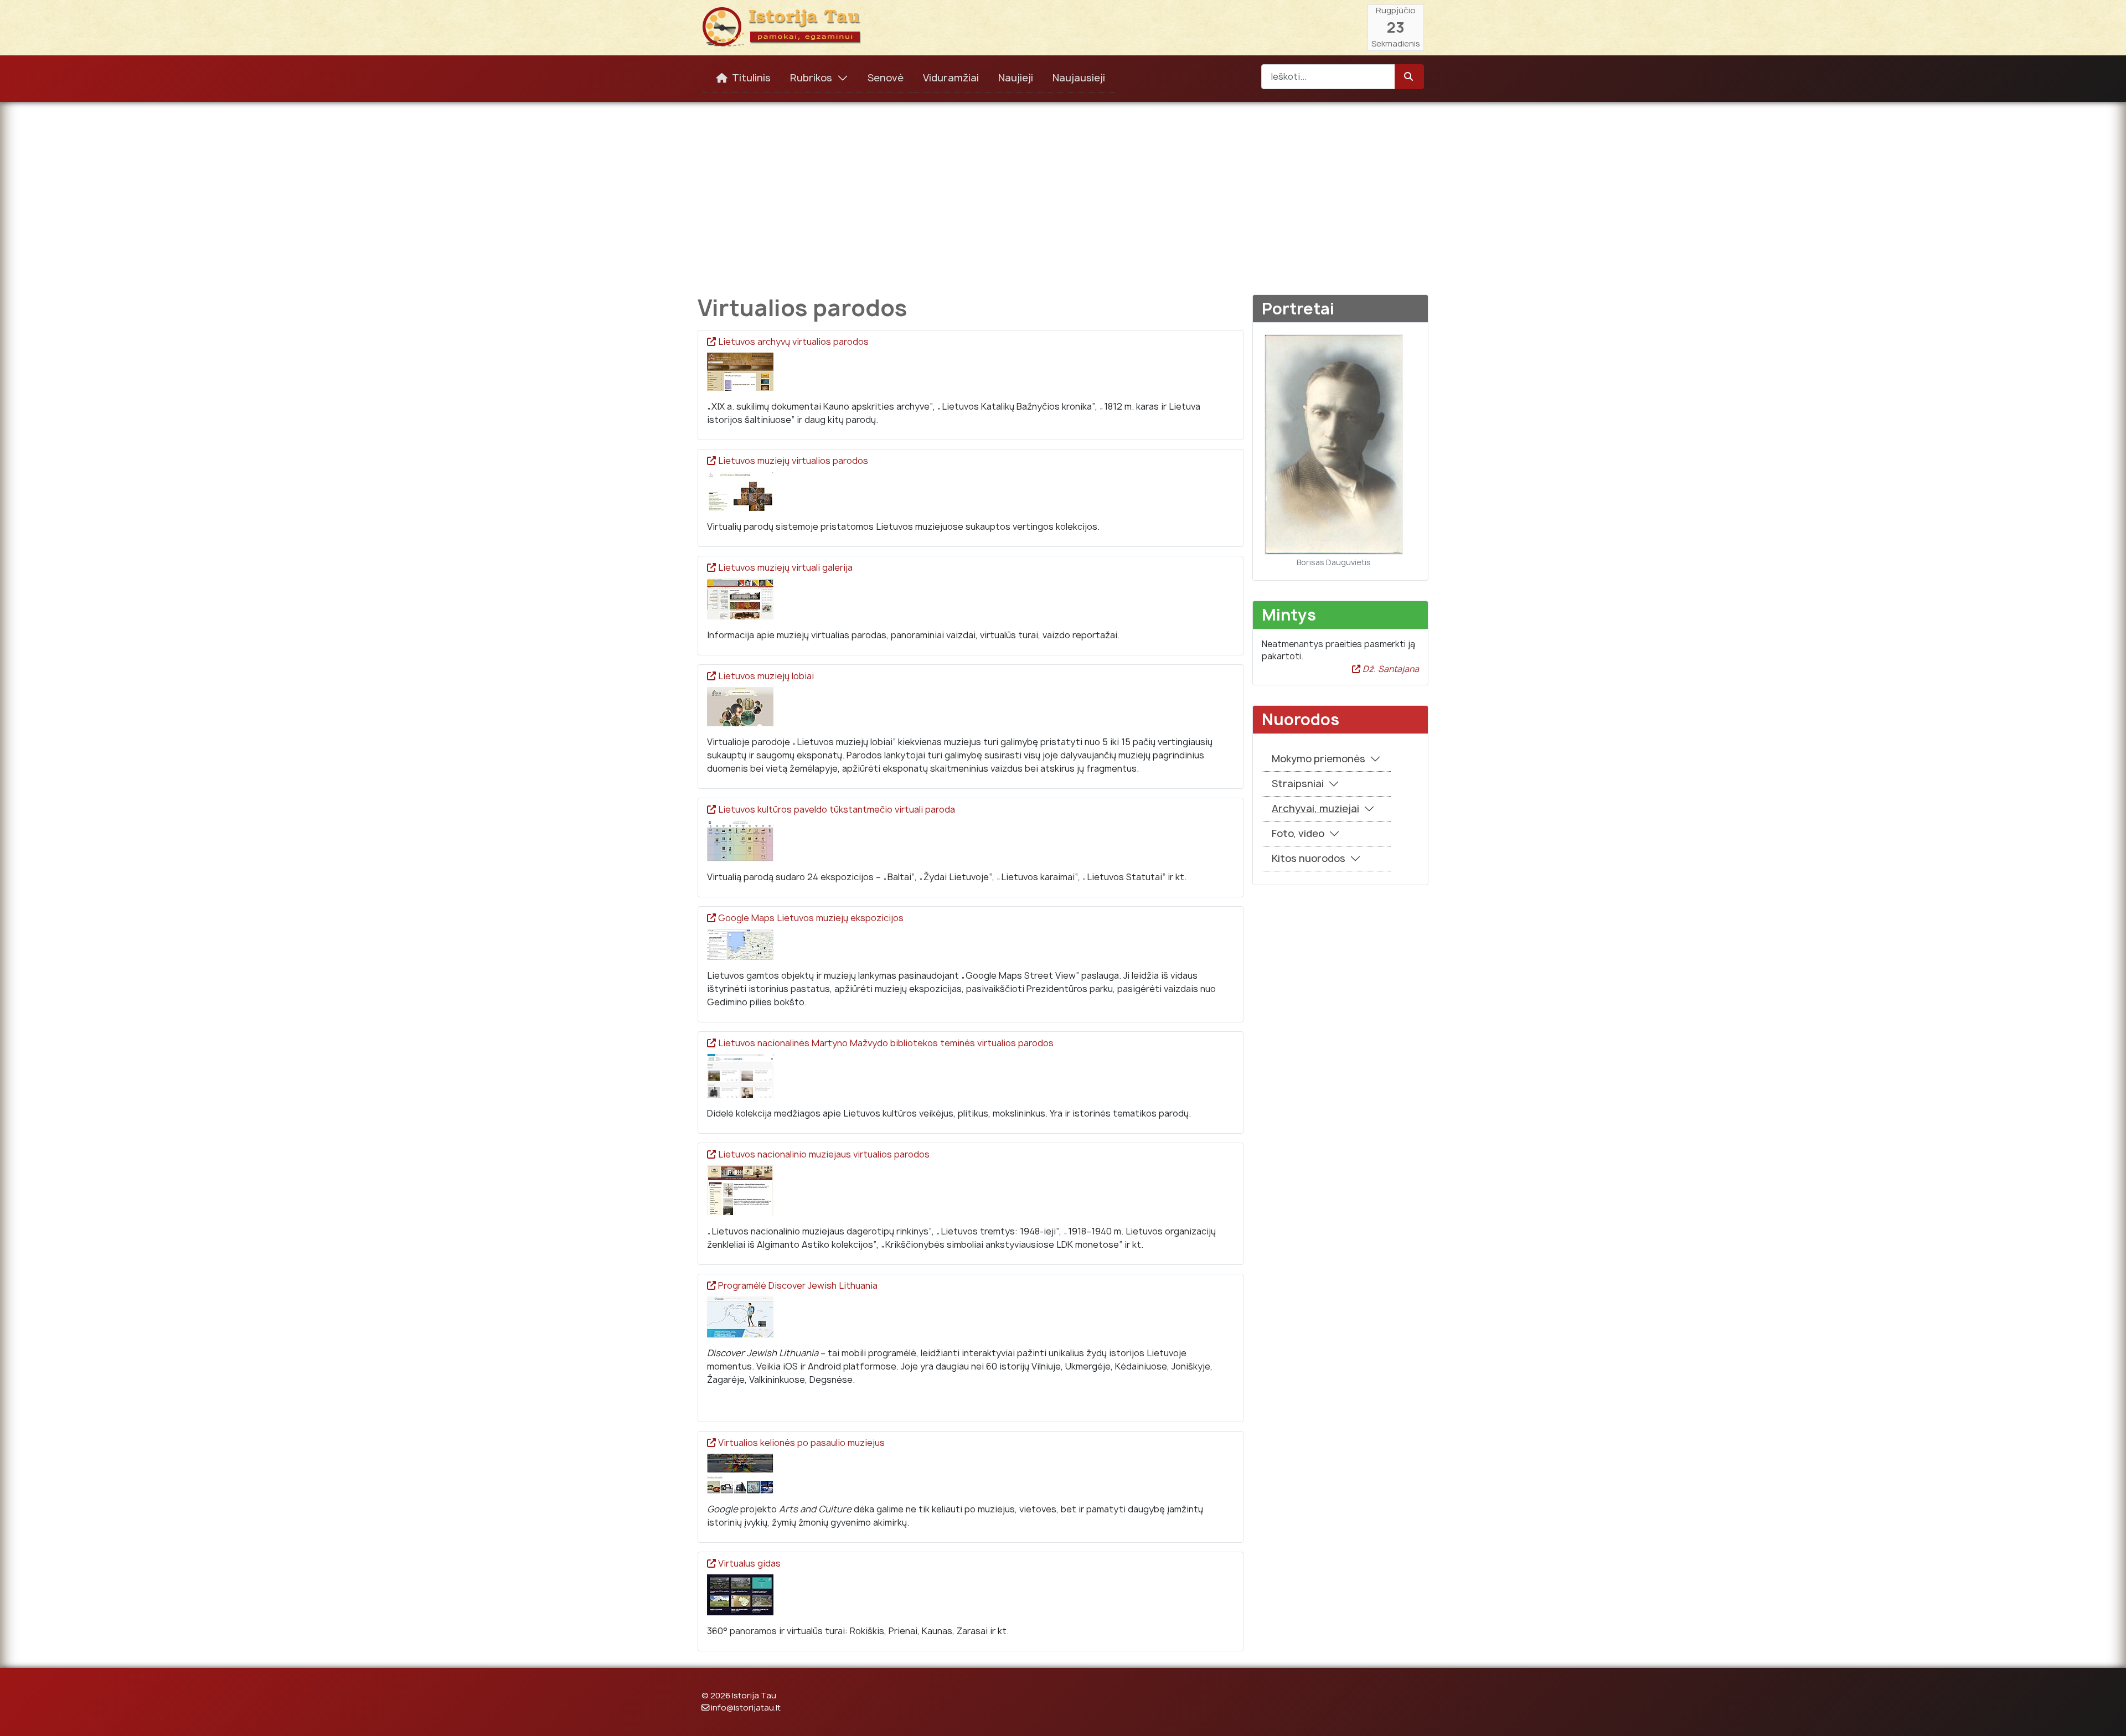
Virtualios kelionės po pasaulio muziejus (801, 1443)
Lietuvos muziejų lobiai (766, 676)
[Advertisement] (1063, 190)
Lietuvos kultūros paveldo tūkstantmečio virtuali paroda (837, 809)
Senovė (886, 78)
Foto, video (1298, 833)
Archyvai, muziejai (1315, 808)
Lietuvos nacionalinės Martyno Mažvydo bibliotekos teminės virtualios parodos (886, 1043)
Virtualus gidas (749, 1563)
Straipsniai (1298, 784)
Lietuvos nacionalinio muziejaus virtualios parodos (824, 1154)
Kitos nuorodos (1309, 858)
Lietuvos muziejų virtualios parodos (793, 461)
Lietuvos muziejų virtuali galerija (785, 567)
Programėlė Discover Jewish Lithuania (798, 1285)
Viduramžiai (951, 78)
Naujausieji (1079, 78)
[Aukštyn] (2107, 1716)
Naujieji (1016, 78)
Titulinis (751, 78)
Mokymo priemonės (1319, 759)
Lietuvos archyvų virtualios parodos (793, 342)
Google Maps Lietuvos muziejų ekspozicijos (811, 918)
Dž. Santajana (1390, 669)
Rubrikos (811, 78)
